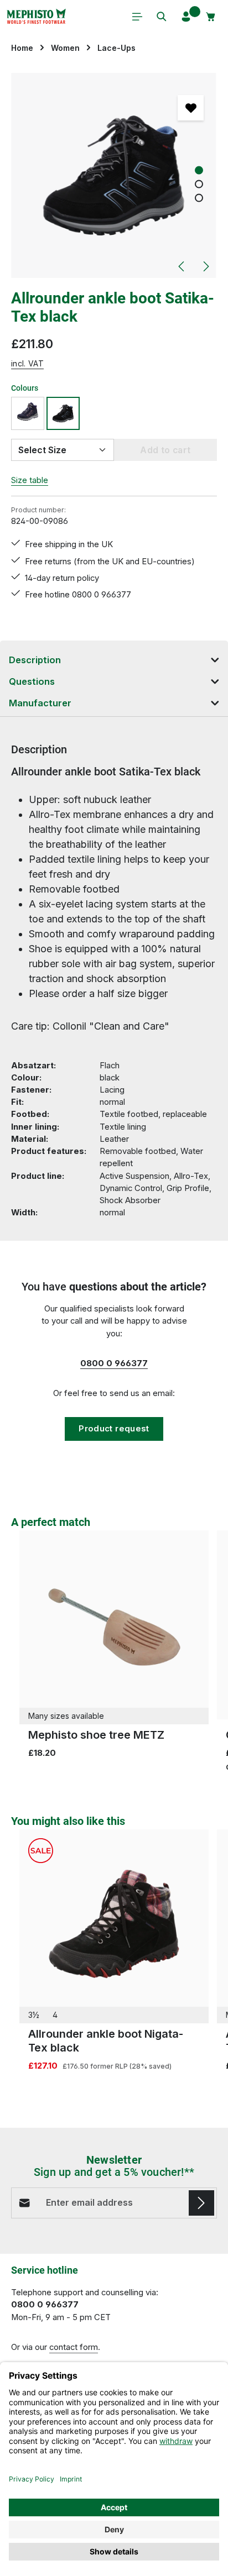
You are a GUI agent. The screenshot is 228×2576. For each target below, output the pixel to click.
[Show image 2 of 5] (199, 184)
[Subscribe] (201, 2203)
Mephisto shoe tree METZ (96, 1735)
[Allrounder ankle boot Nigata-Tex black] (114, 1924)
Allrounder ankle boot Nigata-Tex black (106, 2041)
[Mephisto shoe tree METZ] (114, 1625)
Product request (114, 1429)
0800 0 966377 (114, 1363)
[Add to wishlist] (190, 108)
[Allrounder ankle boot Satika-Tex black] (114, 175)
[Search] (162, 17)
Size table (30, 480)
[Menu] (137, 17)
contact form (74, 2347)
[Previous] (182, 266)
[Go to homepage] (36, 17)
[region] (114, 175)
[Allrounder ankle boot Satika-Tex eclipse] (28, 413)
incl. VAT (27, 363)
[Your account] (186, 17)
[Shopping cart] (211, 17)
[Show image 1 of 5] (199, 170)
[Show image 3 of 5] (199, 198)
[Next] (205, 266)
